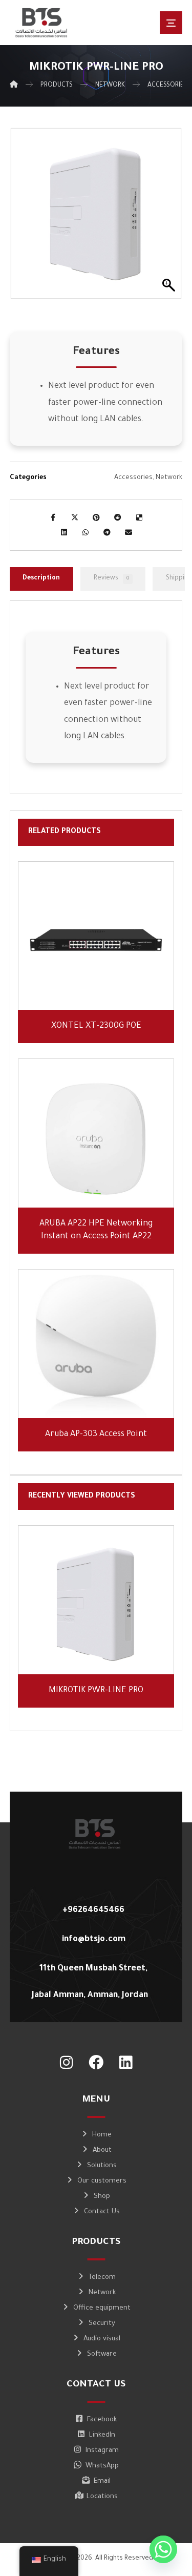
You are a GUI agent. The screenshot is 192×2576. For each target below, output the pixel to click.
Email (102, 2481)
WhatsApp (102, 2466)
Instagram (102, 2451)
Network (169, 478)
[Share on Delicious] (139, 517)
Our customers (102, 2181)
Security (102, 2324)
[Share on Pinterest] (96, 517)
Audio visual (102, 2339)
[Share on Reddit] (118, 517)
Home (102, 2135)
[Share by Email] (129, 532)
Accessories (133, 478)
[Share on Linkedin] (64, 532)
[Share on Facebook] (53, 517)
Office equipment (102, 2308)
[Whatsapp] (163, 2549)
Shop (102, 2197)
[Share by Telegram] (107, 532)
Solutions (102, 2166)
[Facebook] (96, 2063)
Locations (102, 2497)
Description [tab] (41, 578)
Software (102, 2354)
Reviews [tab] (111, 578)
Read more (102, 988)
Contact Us (102, 2212)
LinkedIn (102, 2435)
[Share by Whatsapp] (86, 532)
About (102, 2151)
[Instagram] (67, 2063)
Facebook (102, 2420)
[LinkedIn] (126, 2063)
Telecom (102, 2278)
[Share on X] (75, 517)
